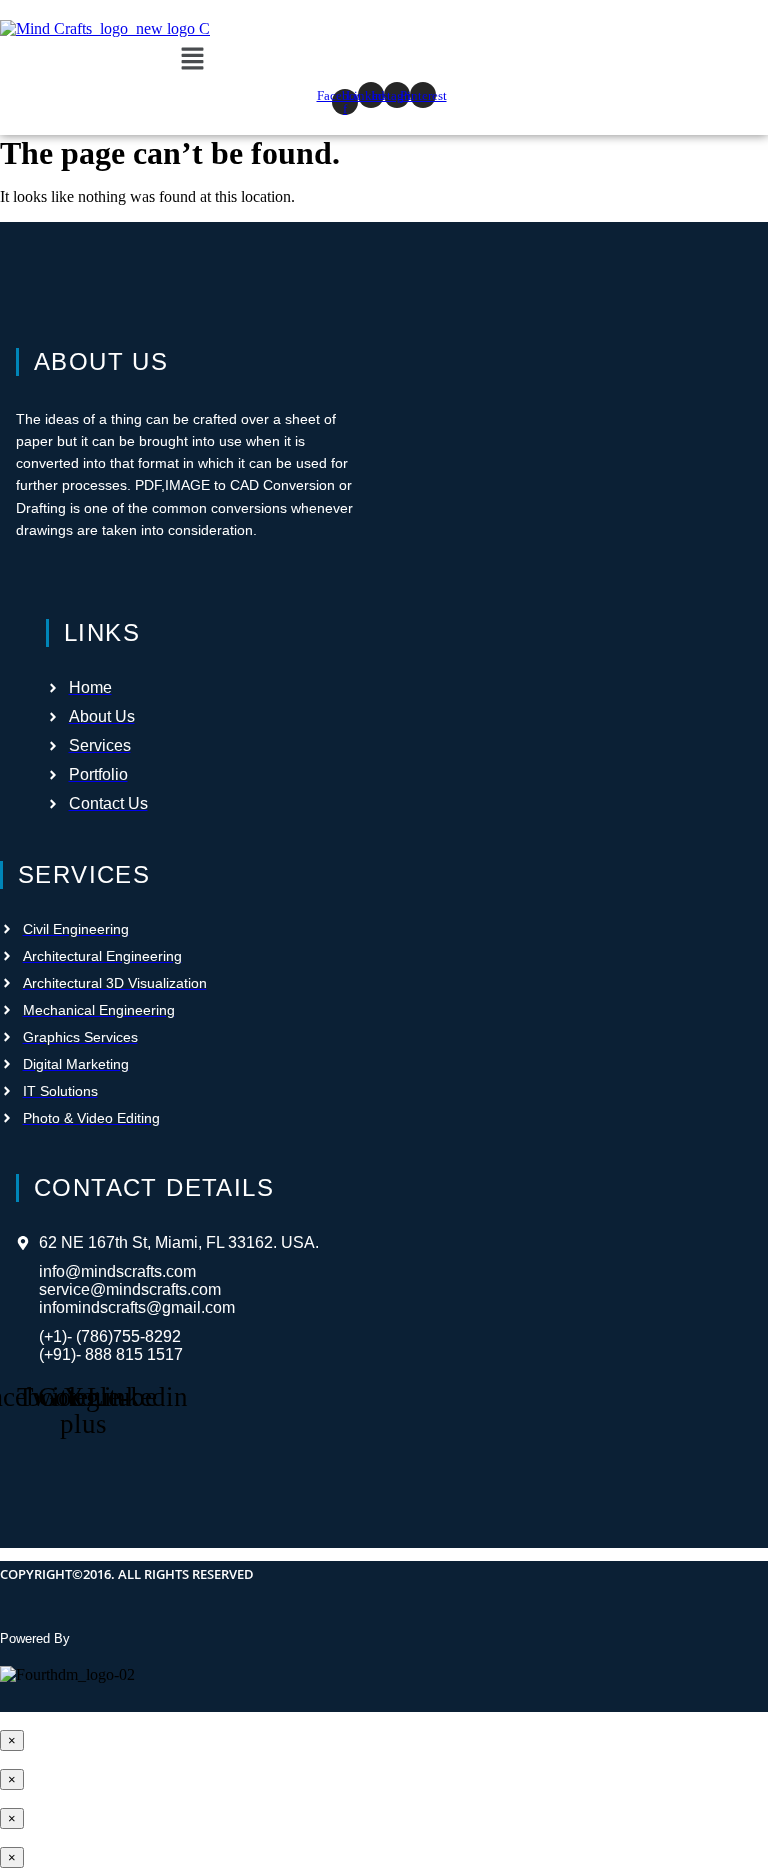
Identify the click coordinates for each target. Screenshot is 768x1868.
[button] (192, 60)
